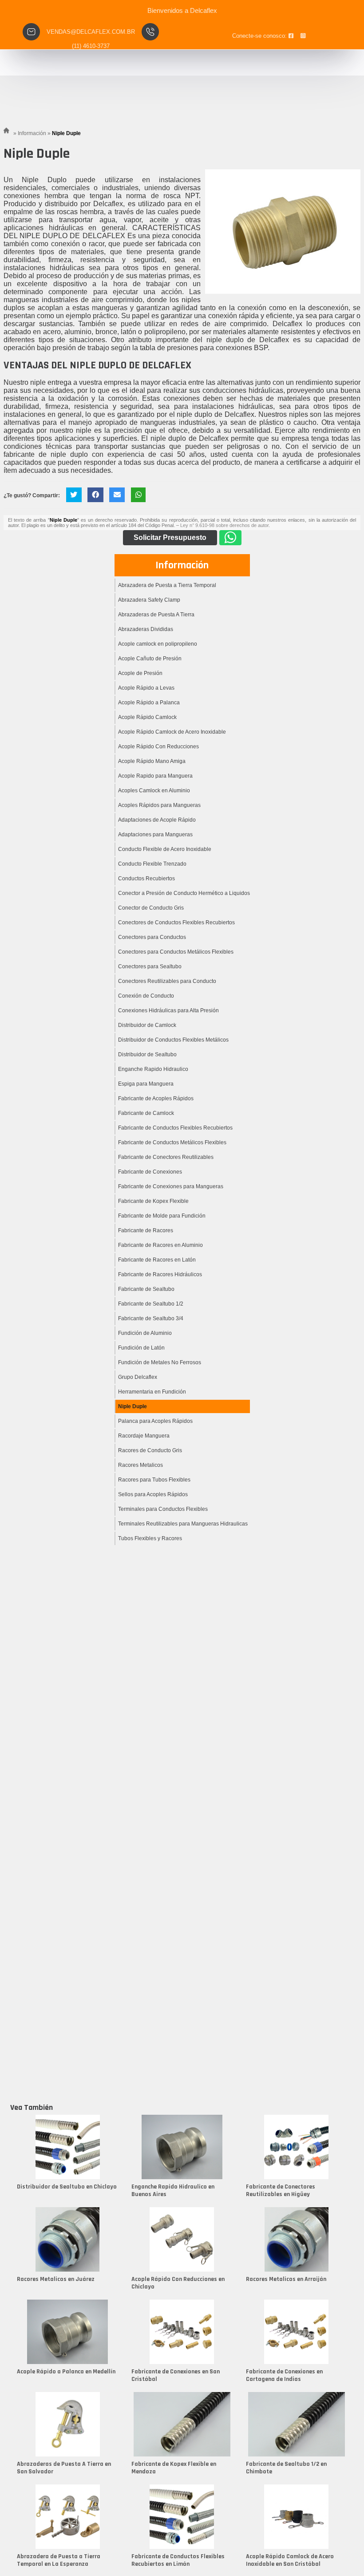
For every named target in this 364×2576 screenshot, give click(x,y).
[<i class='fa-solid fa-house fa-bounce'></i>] (8, 133)
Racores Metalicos (140, 1465)
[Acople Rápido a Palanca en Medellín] (67, 2332)
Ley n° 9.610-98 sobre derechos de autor (224, 525)
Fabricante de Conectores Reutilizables (166, 1157)
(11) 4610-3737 (91, 46)
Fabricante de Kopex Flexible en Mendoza (174, 2468)
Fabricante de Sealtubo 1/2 (151, 1304)
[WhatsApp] (138, 495)
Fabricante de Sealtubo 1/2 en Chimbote (286, 2468)
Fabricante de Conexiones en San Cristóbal (176, 2375)
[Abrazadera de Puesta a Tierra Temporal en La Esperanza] (67, 2517)
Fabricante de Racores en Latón (157, 1260)
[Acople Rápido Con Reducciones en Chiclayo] (182, 2239)
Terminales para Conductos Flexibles (163, 1509)
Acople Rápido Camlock (147, 717)
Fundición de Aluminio (145, 1333)
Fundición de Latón (141, 1348)
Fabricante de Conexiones (150, 1172)
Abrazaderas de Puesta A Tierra (156, 615)
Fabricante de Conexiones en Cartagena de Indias (284, 2375)
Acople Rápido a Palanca (149, 703)
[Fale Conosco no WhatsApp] (230, 538)
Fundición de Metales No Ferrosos (160, 1362)
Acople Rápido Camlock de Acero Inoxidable (172, 732)
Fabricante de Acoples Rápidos (156, 1098)
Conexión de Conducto (146, 996)
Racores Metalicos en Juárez (56, 2279)
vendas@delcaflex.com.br (91, 32)
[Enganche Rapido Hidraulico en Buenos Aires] (182, 2147)
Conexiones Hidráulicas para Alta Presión (168, 1010)
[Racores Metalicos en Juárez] (67, 2239)
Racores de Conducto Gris (150, 1450)
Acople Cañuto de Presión (150, 659)
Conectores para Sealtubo (150, 966)
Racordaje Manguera (144, 1436)
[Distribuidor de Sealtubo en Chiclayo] (67, 2147)
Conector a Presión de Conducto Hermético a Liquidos (184, 893)
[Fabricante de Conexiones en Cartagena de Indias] (297, 2332)
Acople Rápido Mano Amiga (152, 761)
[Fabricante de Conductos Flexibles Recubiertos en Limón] (182, 2517)
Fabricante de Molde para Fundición (162, 1216)
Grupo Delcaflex (138, 1377)
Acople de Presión (140, 673)
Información (182, 565)
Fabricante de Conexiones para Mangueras (171, 1186)
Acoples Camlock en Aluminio (154, 791)
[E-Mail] (117, 495)
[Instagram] (303, 36)
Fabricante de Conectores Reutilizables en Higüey (281, 2191)
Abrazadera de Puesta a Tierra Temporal (167, 585)
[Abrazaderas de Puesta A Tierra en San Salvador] (67, 2424)
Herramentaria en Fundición (152, 1392)
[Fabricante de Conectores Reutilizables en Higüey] (297, 2147)
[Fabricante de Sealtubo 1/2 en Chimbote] (297, 2424)
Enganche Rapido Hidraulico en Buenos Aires (173, 2191)
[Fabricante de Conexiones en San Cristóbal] (182, 2332)
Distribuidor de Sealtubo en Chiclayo (67, 2187)
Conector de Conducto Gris (151, 908)
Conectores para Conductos (152, 937)
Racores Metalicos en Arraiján (286, 2279)
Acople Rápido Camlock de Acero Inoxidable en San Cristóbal (290, 2560)
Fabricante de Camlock (146, 1113)
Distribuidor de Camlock (147, 1025)
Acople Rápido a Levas (146, 688)
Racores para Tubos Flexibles (154, 1480)
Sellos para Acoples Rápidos (153, 1494)
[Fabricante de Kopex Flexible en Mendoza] (182, 2424)
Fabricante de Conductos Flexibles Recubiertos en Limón (178, 2560)
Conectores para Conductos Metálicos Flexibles (176, 952)
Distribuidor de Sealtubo (147, 1054)
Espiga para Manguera (146, 1084)
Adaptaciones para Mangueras (155, 835)
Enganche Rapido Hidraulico (153, 1069)
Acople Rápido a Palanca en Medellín (66, 2372)
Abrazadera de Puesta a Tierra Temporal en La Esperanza (59, 2560)
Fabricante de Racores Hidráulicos (160, 1274)
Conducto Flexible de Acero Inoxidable (165, 849)
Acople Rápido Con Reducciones (158, 747)
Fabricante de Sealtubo (146, 1289)
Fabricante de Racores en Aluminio (160, 1245)
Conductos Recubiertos (146, 879)
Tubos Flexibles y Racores (150, 1538)
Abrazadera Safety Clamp (149, 600)
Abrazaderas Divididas (146, 629)
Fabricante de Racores (146, 1230)
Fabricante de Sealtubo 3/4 (151, 1318)
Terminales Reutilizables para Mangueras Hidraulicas (183, 1524)
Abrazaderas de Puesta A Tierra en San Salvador (64, 2468)
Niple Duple (133, 1406)
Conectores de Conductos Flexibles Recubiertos (176, 923)
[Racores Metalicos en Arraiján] (297, 2239)
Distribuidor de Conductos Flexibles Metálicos (173, 1040)
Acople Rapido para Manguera (155, 776)
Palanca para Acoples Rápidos (155, 1421)
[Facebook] (291, 36)
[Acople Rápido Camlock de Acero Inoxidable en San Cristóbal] (297, 2517)
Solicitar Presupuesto (170, 537)
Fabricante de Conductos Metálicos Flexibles (172, 1142)
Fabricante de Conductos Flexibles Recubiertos (175, 1128)
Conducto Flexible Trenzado (152, 864)
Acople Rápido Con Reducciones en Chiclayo (178, 2283)
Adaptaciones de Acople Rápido (157, 820)
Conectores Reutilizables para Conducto (167, 981)
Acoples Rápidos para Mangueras (159, 805)
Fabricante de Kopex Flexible (153, 1201)
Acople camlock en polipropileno (158, 644)
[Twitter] (74, 495)
